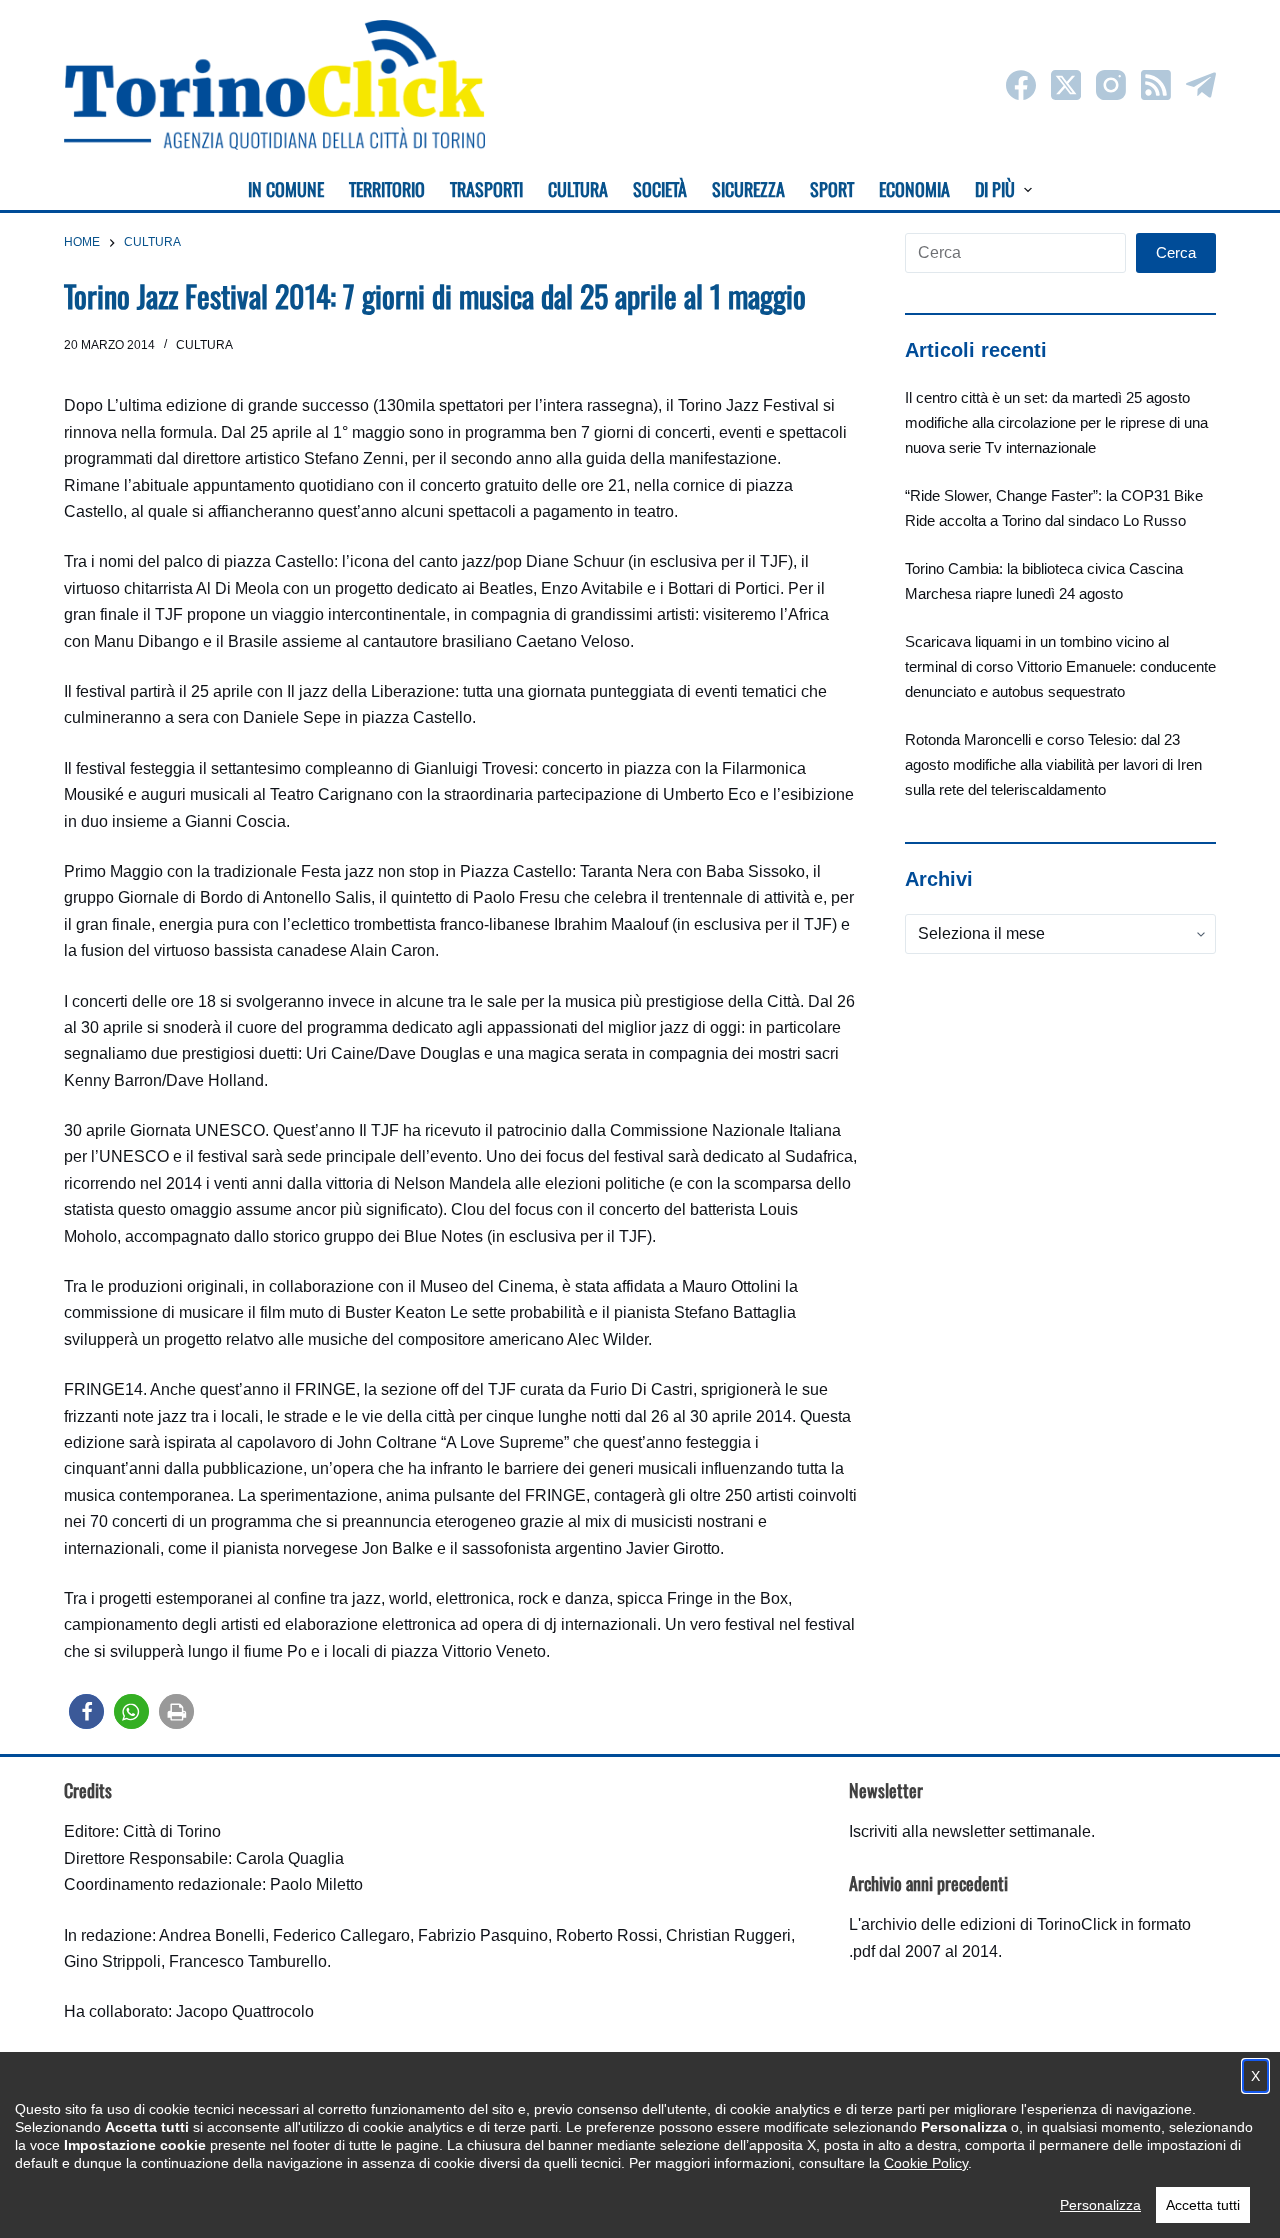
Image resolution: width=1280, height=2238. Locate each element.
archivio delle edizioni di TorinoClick (989, 1924)
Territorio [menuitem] (387, 189)
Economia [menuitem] (914, 189)
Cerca (1176, 252)
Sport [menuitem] (832, 189)
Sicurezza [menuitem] (748, 189)
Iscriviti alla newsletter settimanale (970, 1831)
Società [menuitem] (660, 189)
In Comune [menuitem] (286, 189)
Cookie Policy (926, 2163)
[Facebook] (1021, 85)
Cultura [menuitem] (578, 189)
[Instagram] (1111, 85)
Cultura (204, 345)
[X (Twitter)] (1066, 85)
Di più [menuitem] (995, 189)
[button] (86, 1711)
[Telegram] (1201, 85)
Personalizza (1100, 2205)
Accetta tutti (1203, 2205)
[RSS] (1156, 85)
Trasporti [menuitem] (486, 189)
